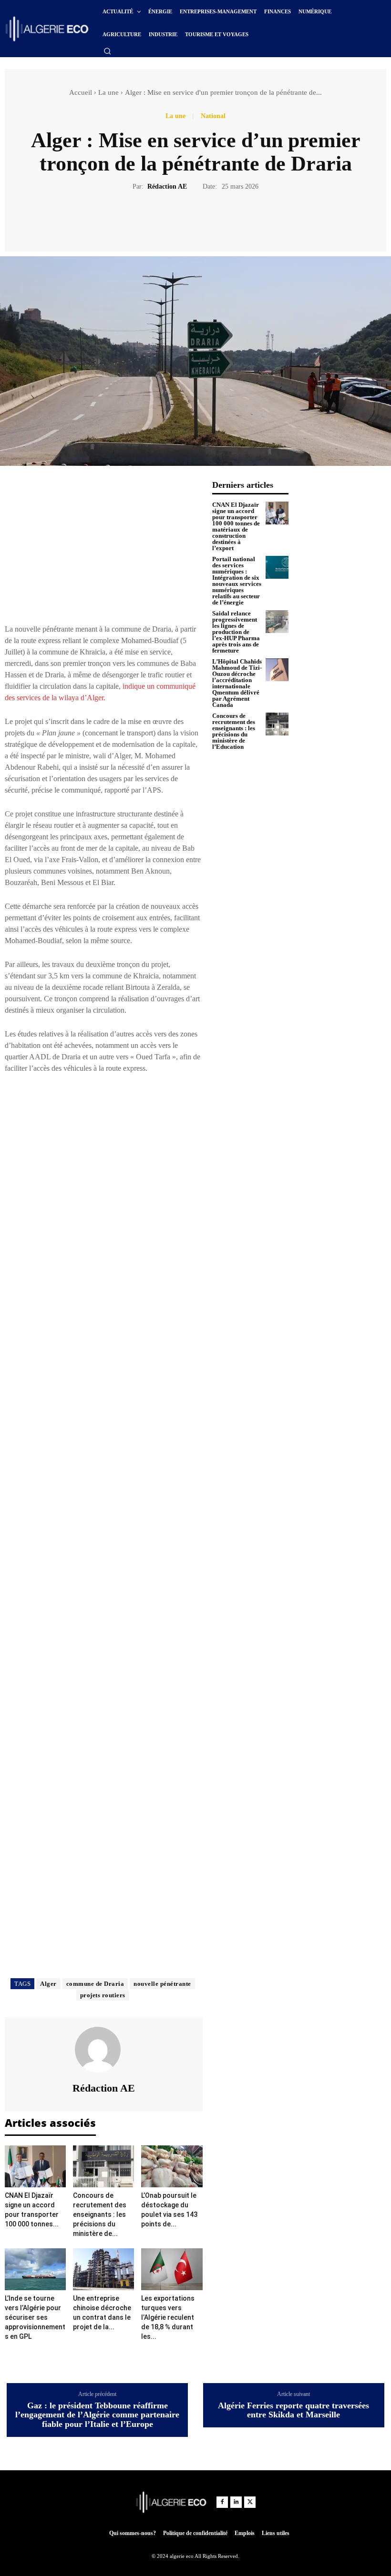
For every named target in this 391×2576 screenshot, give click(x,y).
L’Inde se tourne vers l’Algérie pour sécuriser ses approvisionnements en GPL (35, 2317)
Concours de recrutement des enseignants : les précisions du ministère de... (100, 2214)
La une (108, 92)
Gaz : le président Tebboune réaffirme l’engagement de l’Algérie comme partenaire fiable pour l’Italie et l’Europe (97, 2415)
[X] (185, 220)
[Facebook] (163, 220)
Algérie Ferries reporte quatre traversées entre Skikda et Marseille (293, 2410)
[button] (107, 51)
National (213, 116)
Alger (48, 1984)
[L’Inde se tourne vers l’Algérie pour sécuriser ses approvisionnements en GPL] (35, 2269)
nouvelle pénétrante (162, 1984)
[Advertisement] (104, 547)
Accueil (81, 92)
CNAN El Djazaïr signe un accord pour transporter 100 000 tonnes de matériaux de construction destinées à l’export (236, 526)
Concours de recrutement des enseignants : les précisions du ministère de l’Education (234, 731)
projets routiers (103, 1995)
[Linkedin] (236, 2502)
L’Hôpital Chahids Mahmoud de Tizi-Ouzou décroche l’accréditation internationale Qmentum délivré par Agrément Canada (237, 683)
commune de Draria (95, 1984)
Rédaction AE (167, 186)
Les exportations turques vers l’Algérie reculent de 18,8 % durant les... (168, 2317)
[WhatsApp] (228, 220)
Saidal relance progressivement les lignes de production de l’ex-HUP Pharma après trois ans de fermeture (236, 632)
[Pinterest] (206, 220)
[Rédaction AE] (103, 2050)
